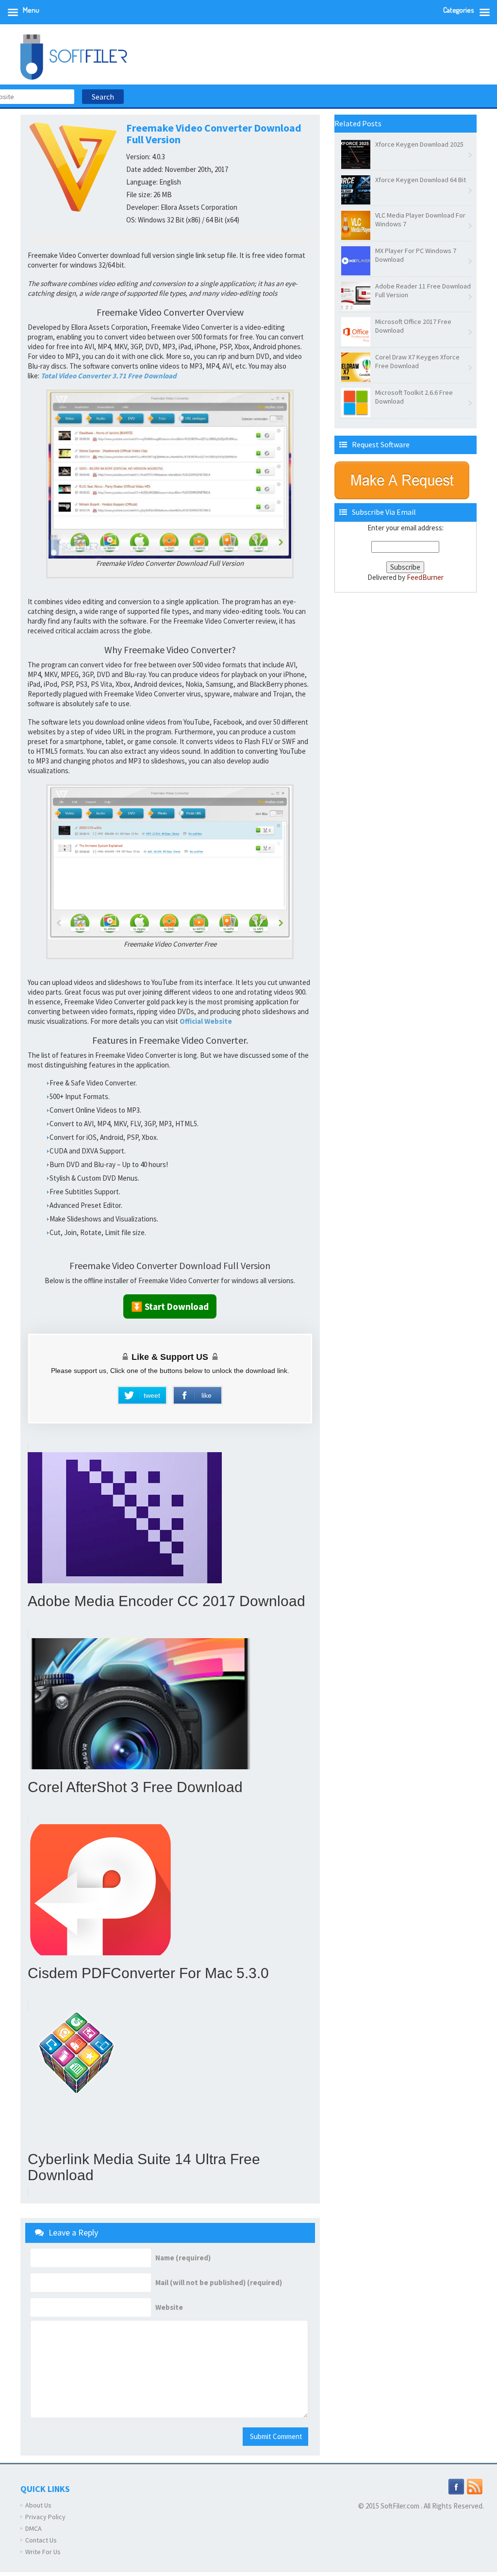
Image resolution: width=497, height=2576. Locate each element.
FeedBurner (425, 577)
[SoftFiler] (74, 56)
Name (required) (183, 2258)
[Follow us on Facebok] (456, 2486)
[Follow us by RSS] (475, 2486)
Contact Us (41, 2540)
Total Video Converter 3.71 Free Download (109, 376)
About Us (38, 2505)
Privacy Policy (45, 2517)
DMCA (33, 2528)
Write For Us (43, 2552)
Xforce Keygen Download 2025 (419, 144)
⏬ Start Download (170, 1306)
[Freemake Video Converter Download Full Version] (170, 474)
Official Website (206, 1021)
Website (169, 2307)
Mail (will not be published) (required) (219, 2283)
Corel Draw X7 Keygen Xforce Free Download (417, 361)
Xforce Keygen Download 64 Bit (421, 180)
